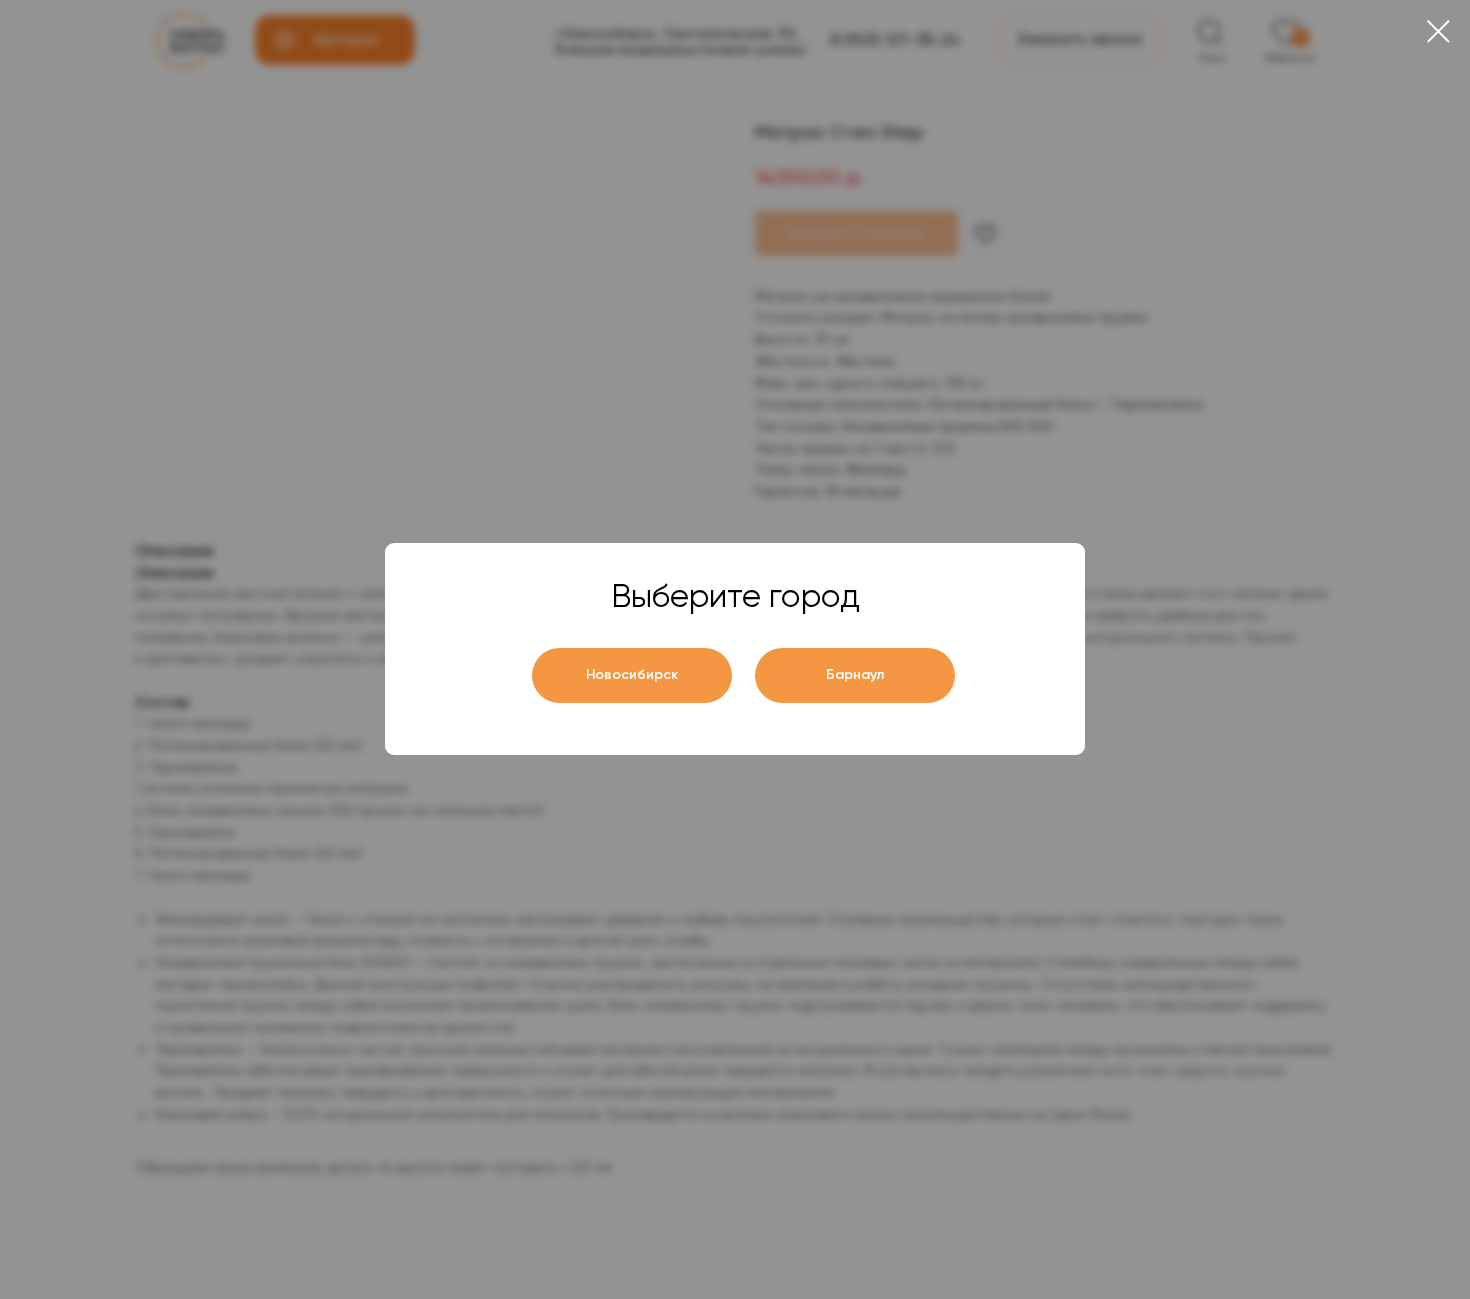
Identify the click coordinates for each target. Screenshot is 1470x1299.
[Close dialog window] (1438, 31)
